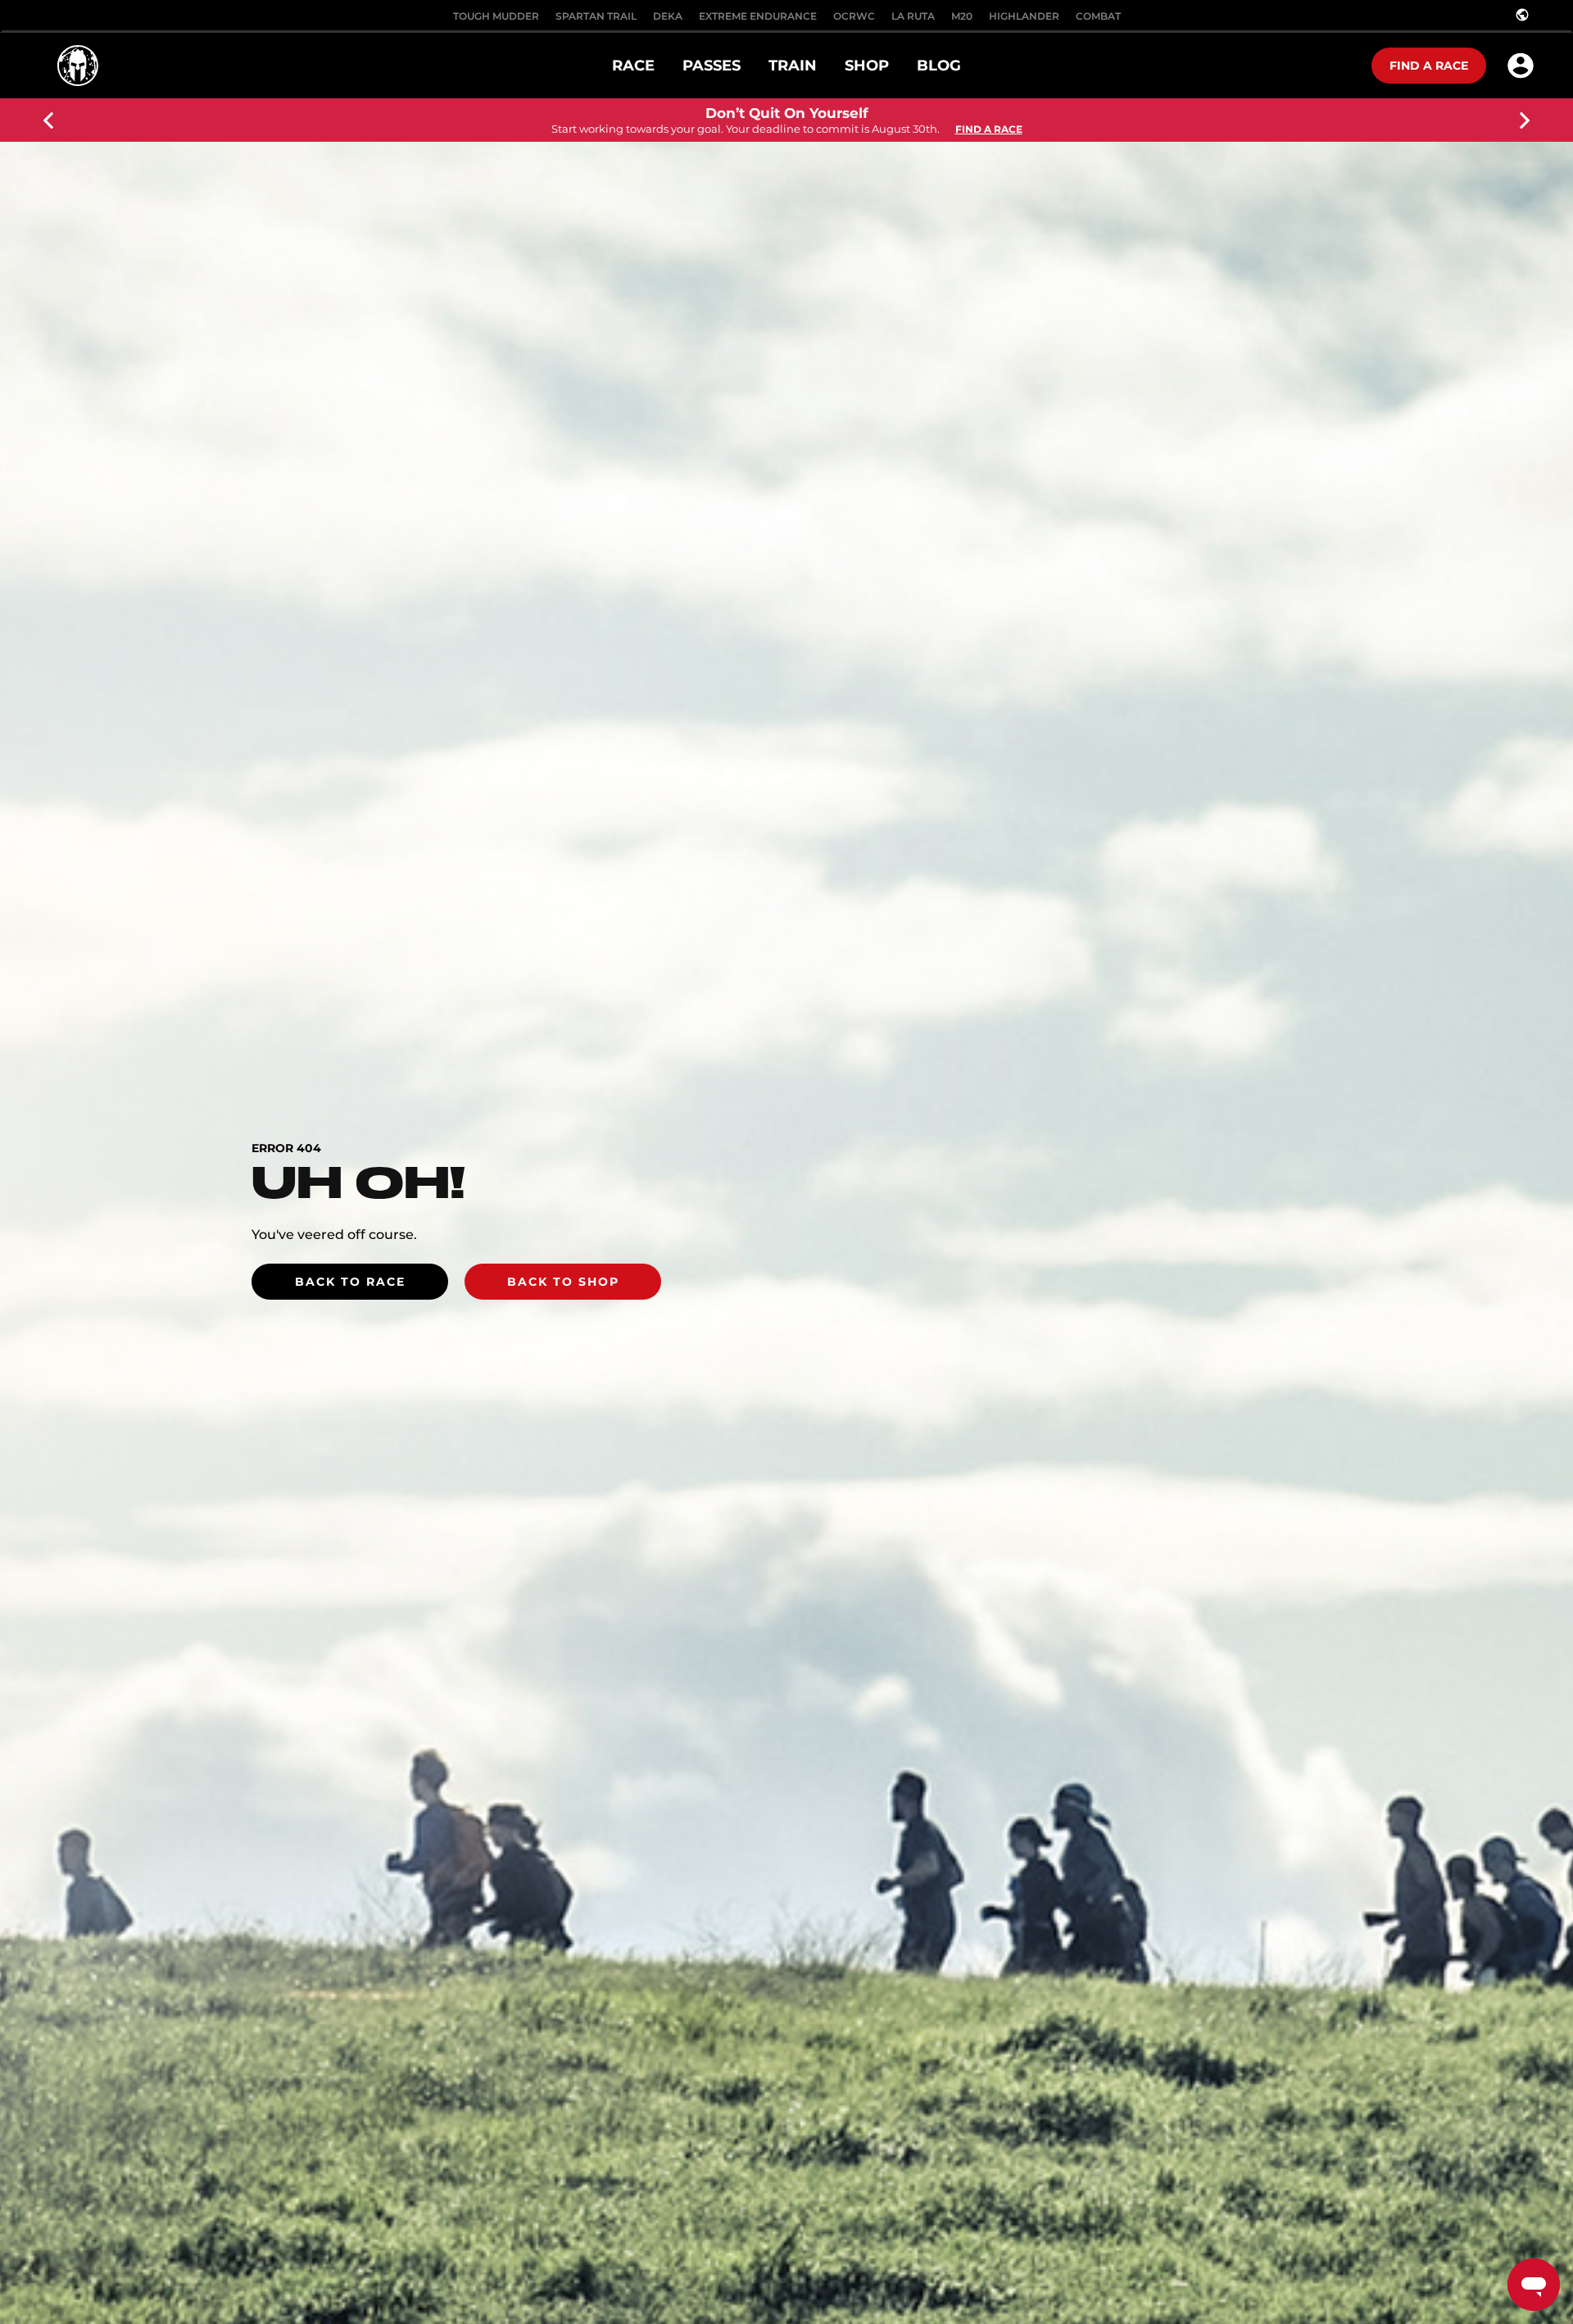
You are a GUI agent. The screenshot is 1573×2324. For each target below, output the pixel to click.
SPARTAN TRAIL (596, 16)
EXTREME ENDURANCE (758, 16)
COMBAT (1098, 16)
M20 (962, 16)
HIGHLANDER (1024, 16)
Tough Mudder (496, 16)
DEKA (668, 16)
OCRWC (854, 16)
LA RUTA (913, 16)
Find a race (1429, 66)
